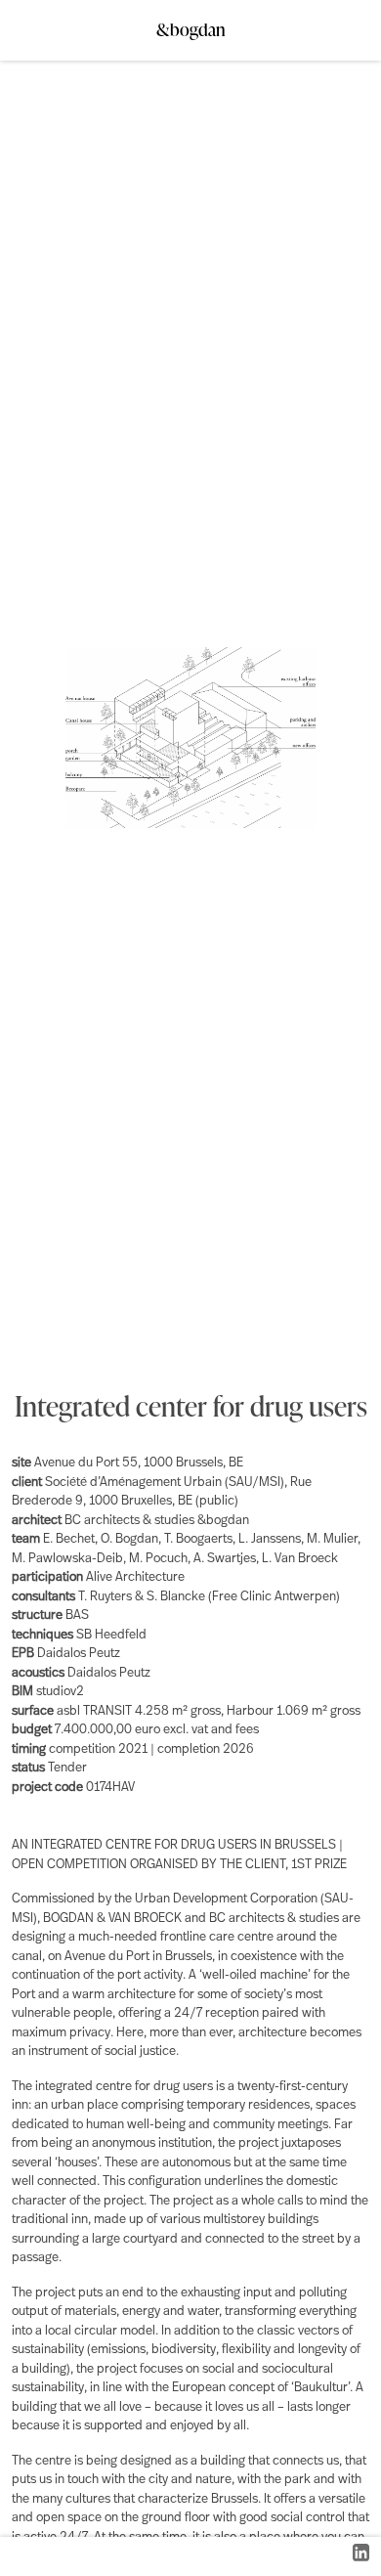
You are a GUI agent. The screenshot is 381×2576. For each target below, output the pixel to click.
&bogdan (191, 24)
